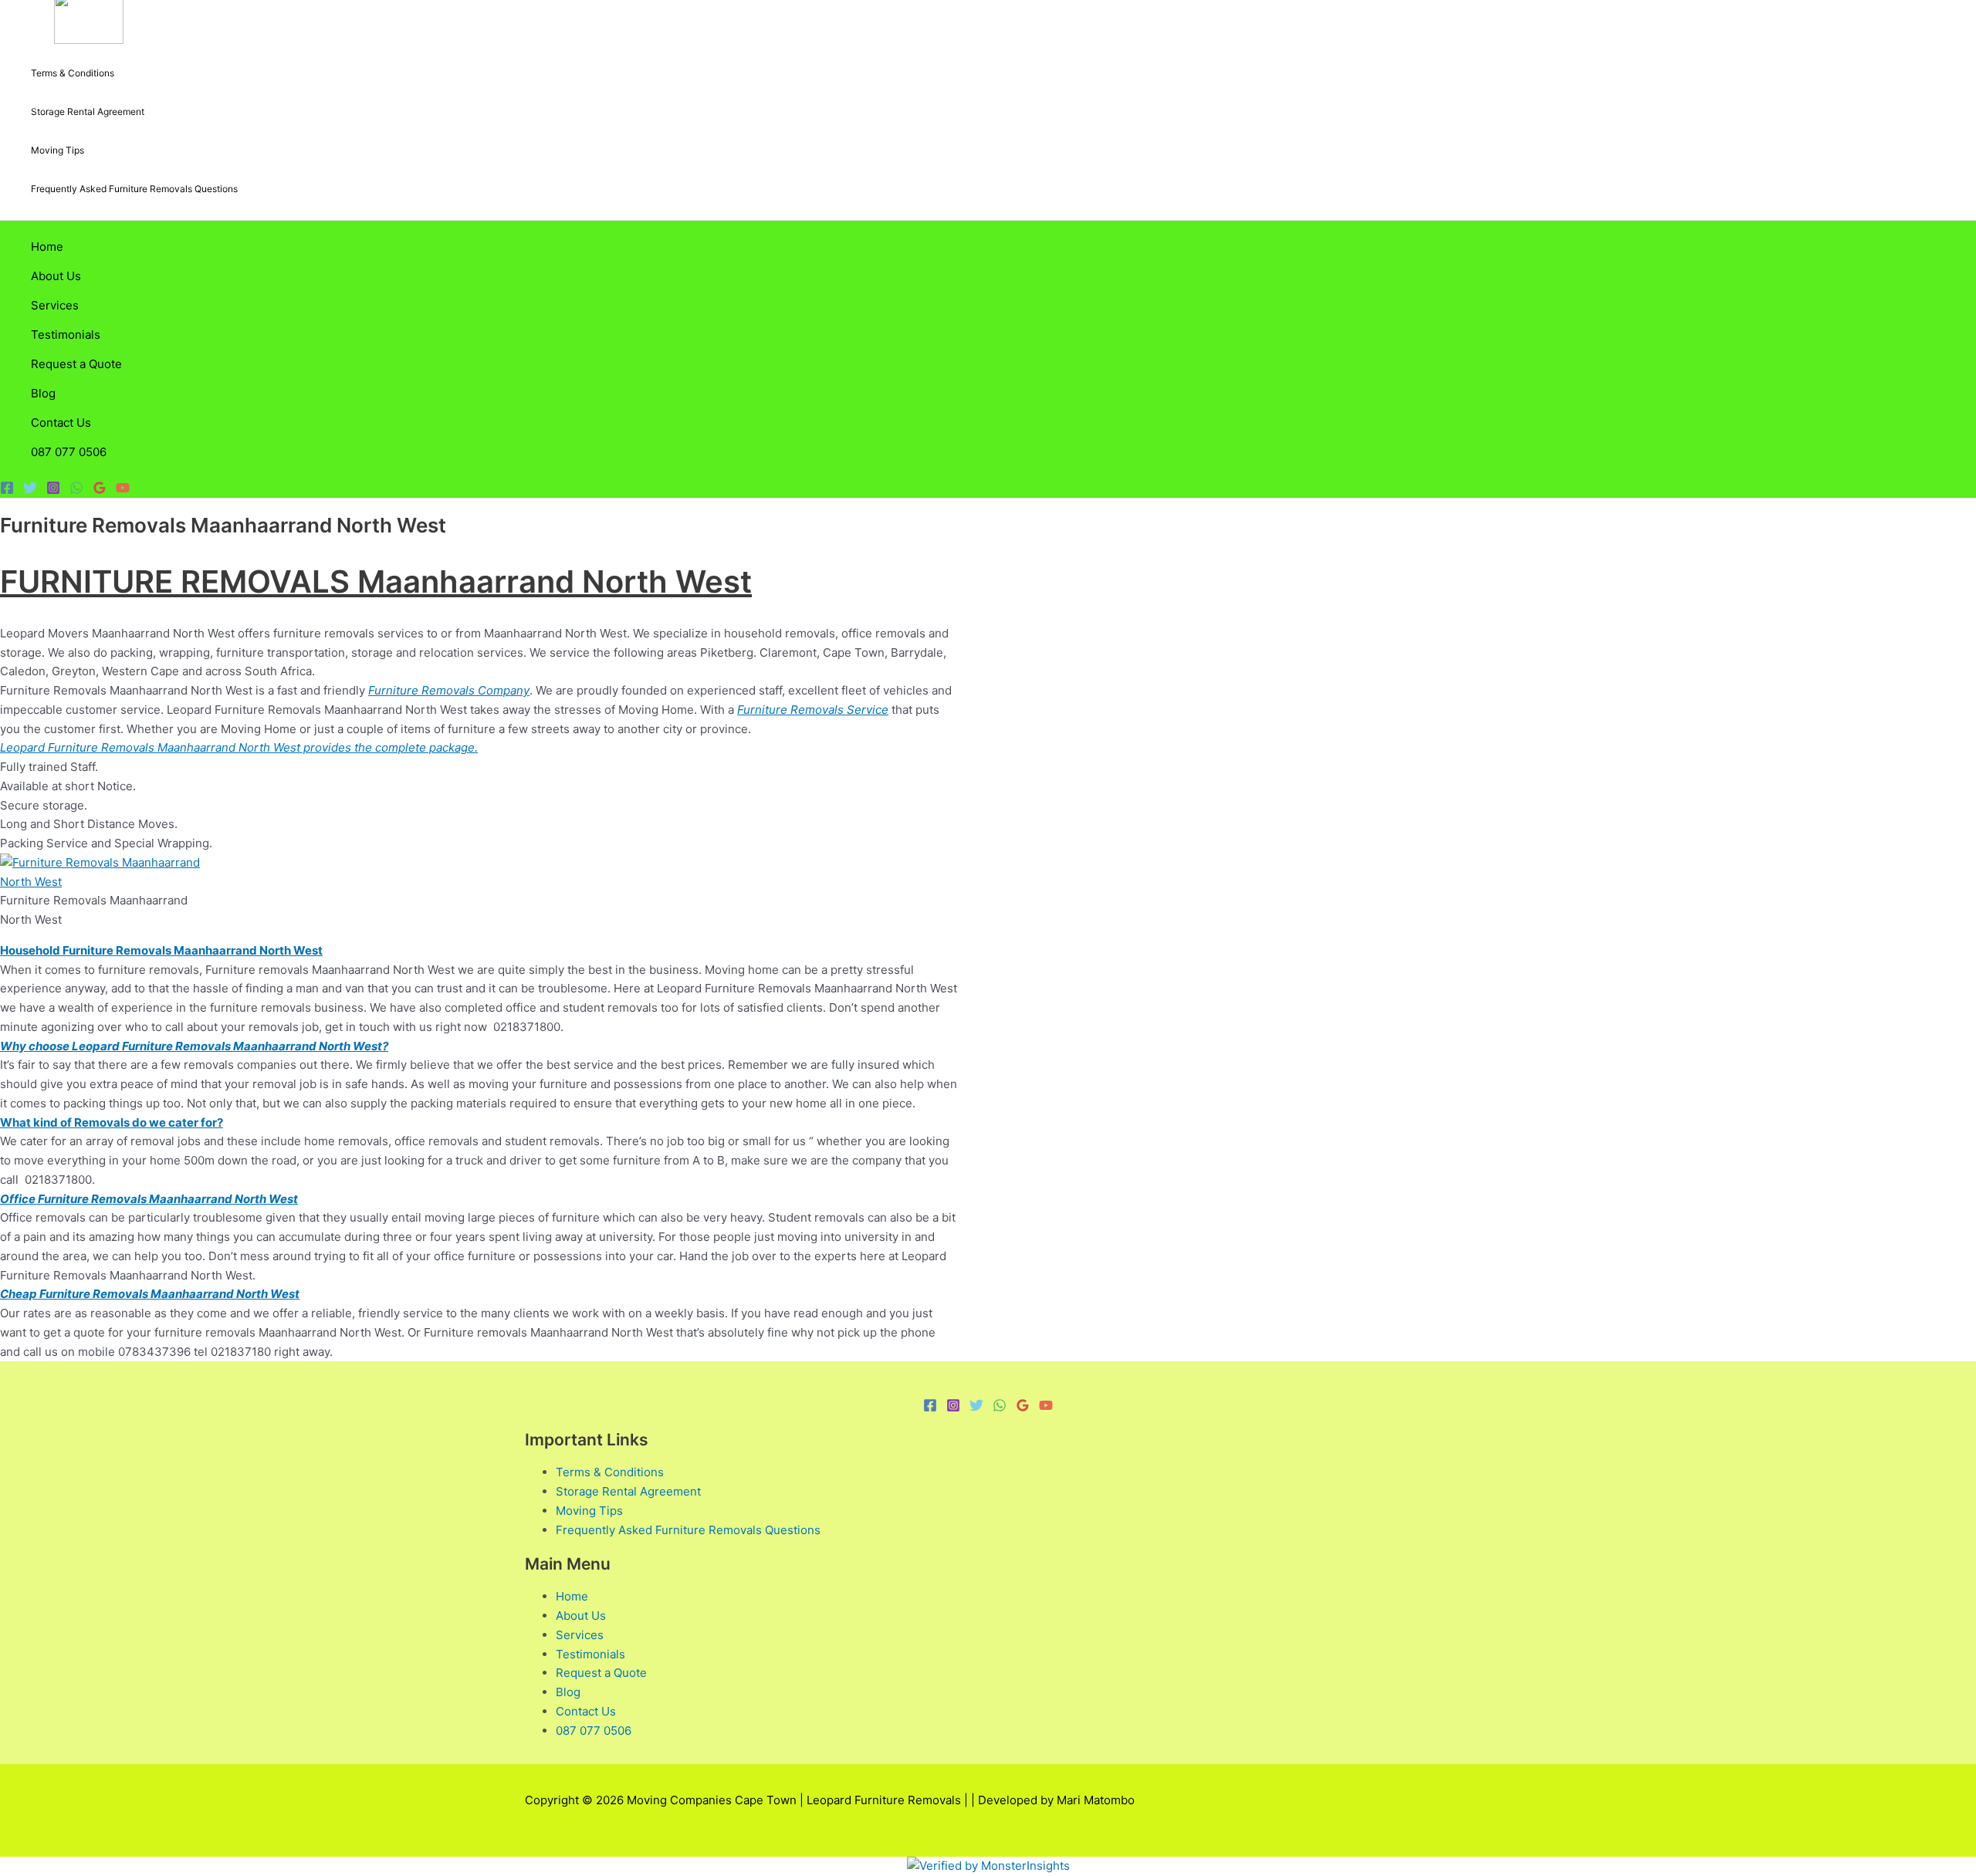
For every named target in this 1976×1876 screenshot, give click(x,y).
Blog (43, 393)
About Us (56, 276)
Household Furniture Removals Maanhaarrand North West (161, 950)
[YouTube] (123, 490)
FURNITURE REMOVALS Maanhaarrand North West (376, 581)
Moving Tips (58, 150)
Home (47, 247)
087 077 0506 (69, 452)
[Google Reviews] (100, 490)
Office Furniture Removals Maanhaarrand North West (149, 1199)
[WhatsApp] (76, 490)
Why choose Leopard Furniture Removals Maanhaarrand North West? (194, 1046)
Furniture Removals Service (813, 710)
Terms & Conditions (73, 73)
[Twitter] (30, 490)
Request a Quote (76, 364)
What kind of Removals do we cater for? (112, 1122)
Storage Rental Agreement (88, 112)
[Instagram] (53, 490)
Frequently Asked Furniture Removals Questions (134, 189)
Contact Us (61, 423)
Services (55, 305)
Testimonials (66, 335)
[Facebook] (7, 490)
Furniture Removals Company (449, 690)
